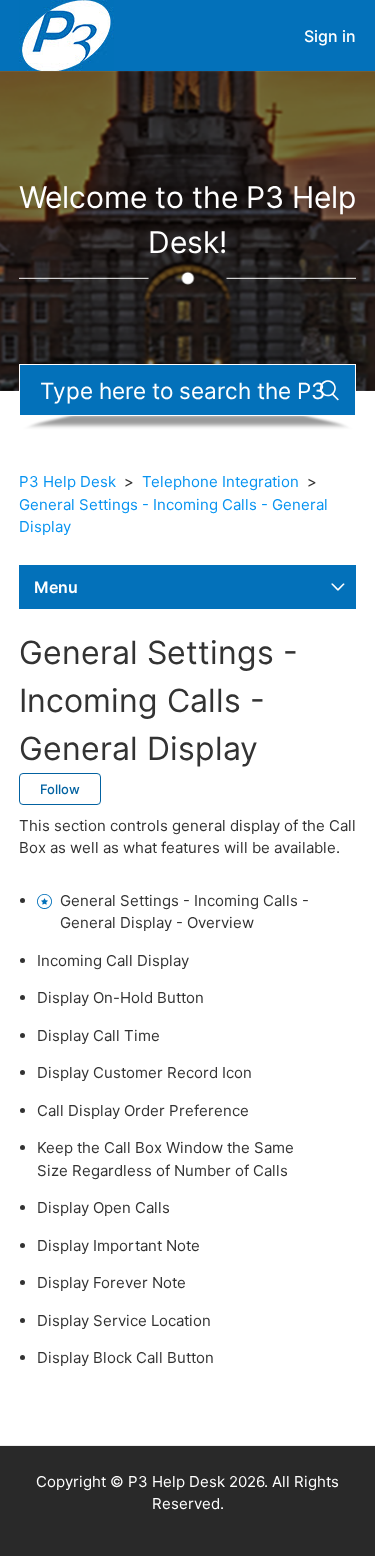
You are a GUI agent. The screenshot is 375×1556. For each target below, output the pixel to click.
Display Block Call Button (125, 1357)
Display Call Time (98, 1035)
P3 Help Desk (67, 481)
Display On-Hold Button (120, 997)
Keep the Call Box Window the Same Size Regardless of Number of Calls (165, 1159)
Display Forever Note (111, 1282)
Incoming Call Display (113, 960)
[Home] (66, 34)
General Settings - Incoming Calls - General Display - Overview (184, 912)
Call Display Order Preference (143, 1110)
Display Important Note (118, 1245)
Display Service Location (124, 1320)
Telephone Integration (220, 481)
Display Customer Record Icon (144, 1072)
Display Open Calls (103, 1207)
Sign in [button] (330, 36)
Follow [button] (60, 789)
